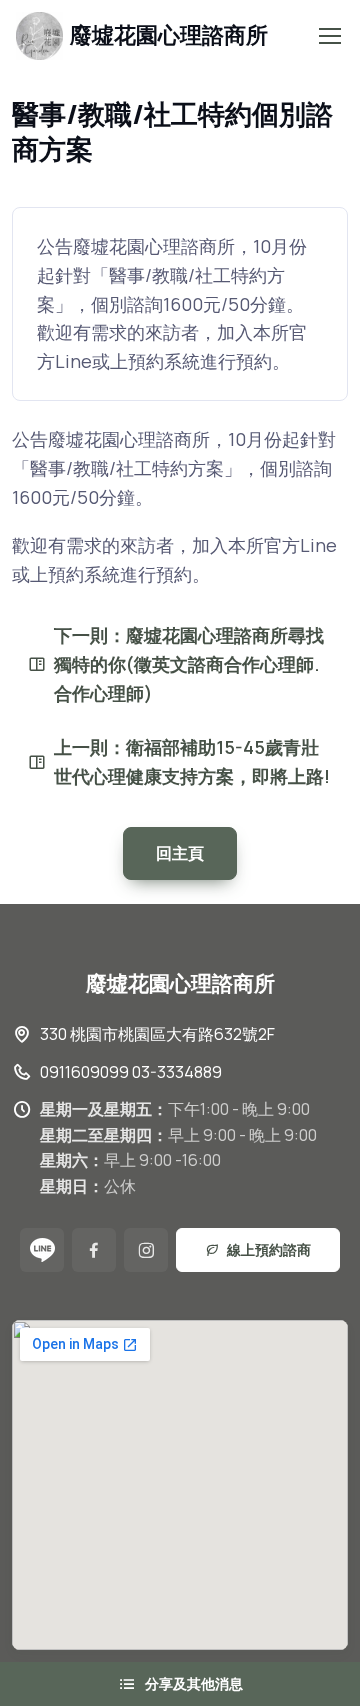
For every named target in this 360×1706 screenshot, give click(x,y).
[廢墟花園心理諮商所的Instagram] (146, 1250)
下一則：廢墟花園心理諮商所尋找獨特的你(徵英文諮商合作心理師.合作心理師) (189, 664)
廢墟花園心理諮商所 (169, 35)
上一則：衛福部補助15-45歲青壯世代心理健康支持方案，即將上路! (192, 761)
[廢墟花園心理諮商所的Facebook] (94, 1250)
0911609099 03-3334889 (131, 1072)
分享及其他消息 (194, 1683)
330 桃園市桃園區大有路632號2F (157, 1034)
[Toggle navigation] (329, 36)
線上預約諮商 (269, 1249)
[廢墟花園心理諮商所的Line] (42, 1250)
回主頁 (180, 853)
